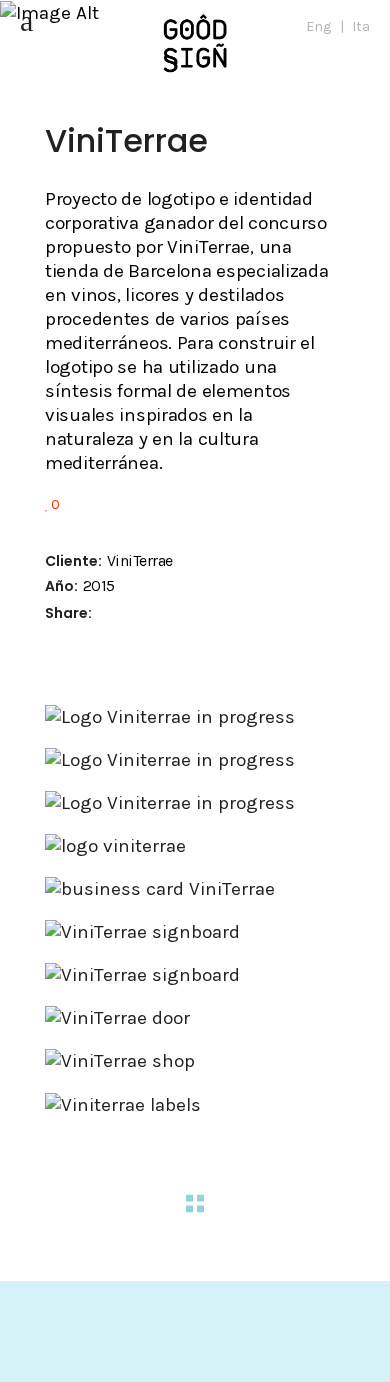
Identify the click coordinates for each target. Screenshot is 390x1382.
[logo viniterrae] (195, 846)
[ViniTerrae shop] (195, 1061)
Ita (361, 26)
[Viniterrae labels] (195, 1105)
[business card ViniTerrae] (195, 889)
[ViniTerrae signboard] (195, 932)
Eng (318, 26)
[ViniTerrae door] (195, 1018)
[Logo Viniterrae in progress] (195, 717)
